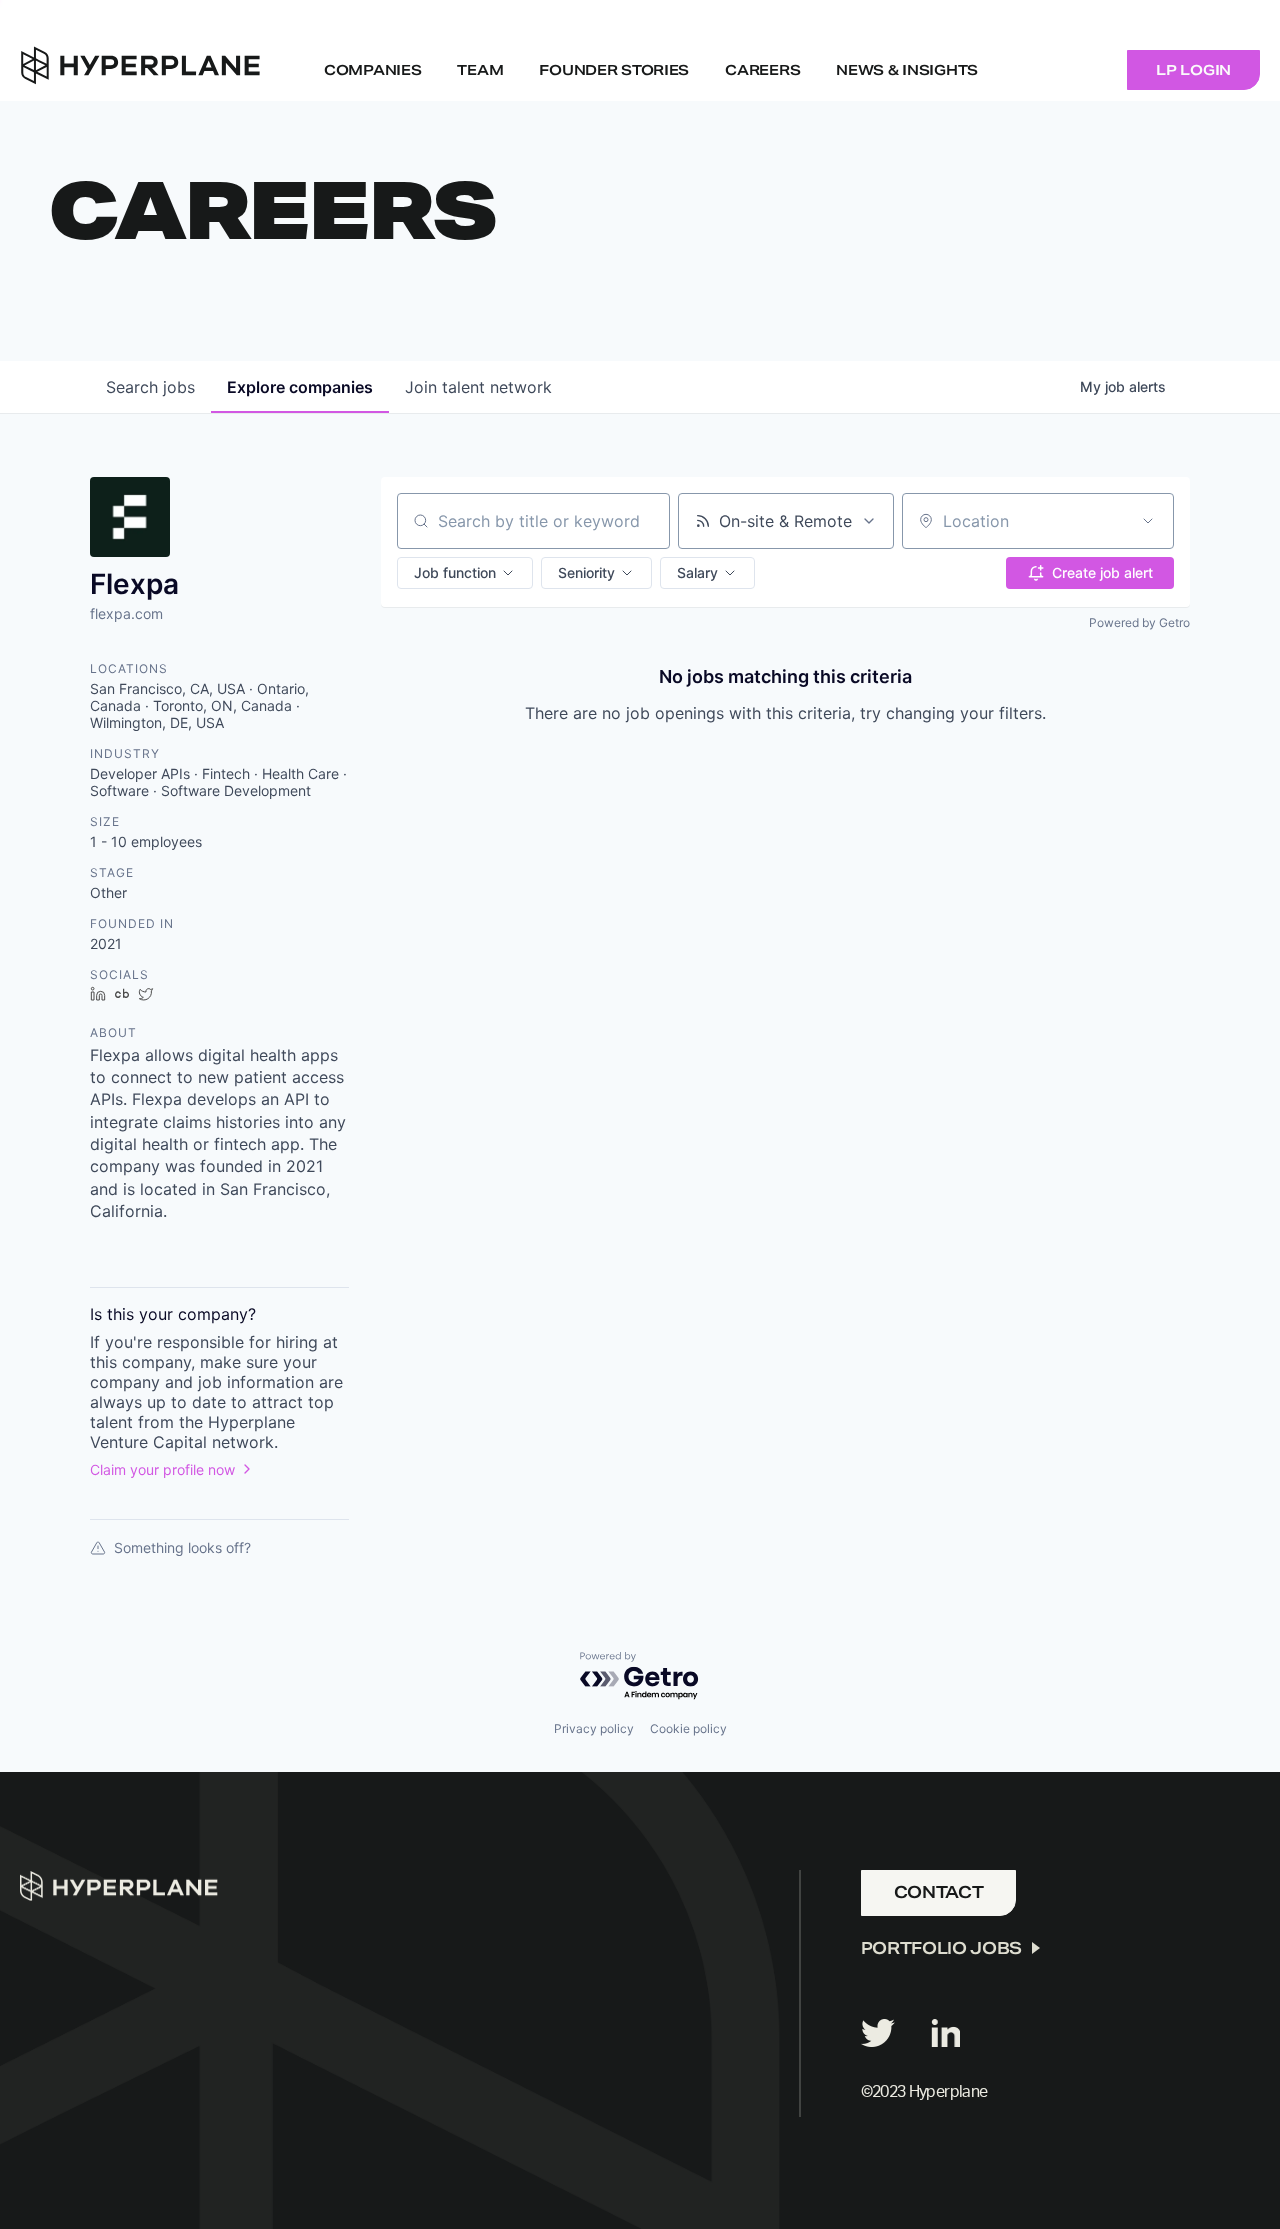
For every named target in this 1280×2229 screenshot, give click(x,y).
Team (480, 70)
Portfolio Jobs (942, 1948)
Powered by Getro (1139, 622)
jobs (150, 387)
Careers (762, 70)
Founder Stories (614, 70)
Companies (372, 70)
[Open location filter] (1148, 521)
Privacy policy (594, 1728)
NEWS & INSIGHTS (907, 70)
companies (300, 387)
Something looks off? (182, 1547)
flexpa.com (126, 613)
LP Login (1193, 70)
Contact (939, 1892)
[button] (465, 573)
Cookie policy (688, 1728)
